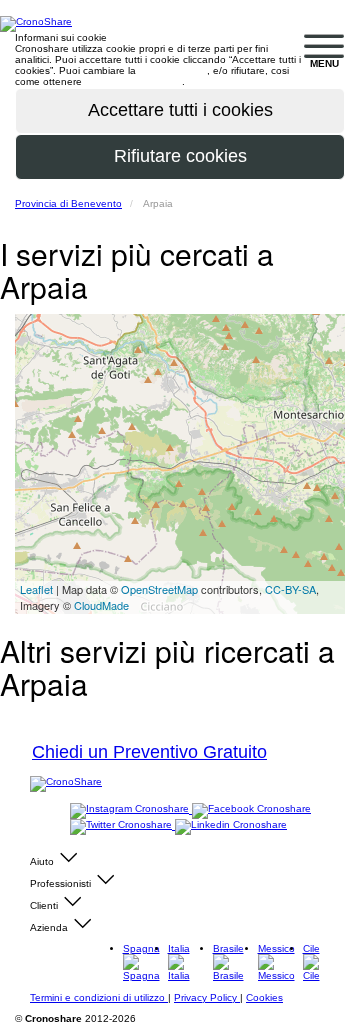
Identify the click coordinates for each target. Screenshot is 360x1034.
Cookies (264, 997)
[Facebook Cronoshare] (251, 809)
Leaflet (36, 589)
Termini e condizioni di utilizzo (99, 997)
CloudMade (101, 605)
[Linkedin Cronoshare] (231, 825)
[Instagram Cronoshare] (131, 809)
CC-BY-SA (290, 589)
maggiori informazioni (133, 81)
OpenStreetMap (159, 589)
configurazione (173, 70)
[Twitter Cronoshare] (122, 825)
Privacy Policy (207, 997)
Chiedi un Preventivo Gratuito (149, 752)
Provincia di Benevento (68, 203)
